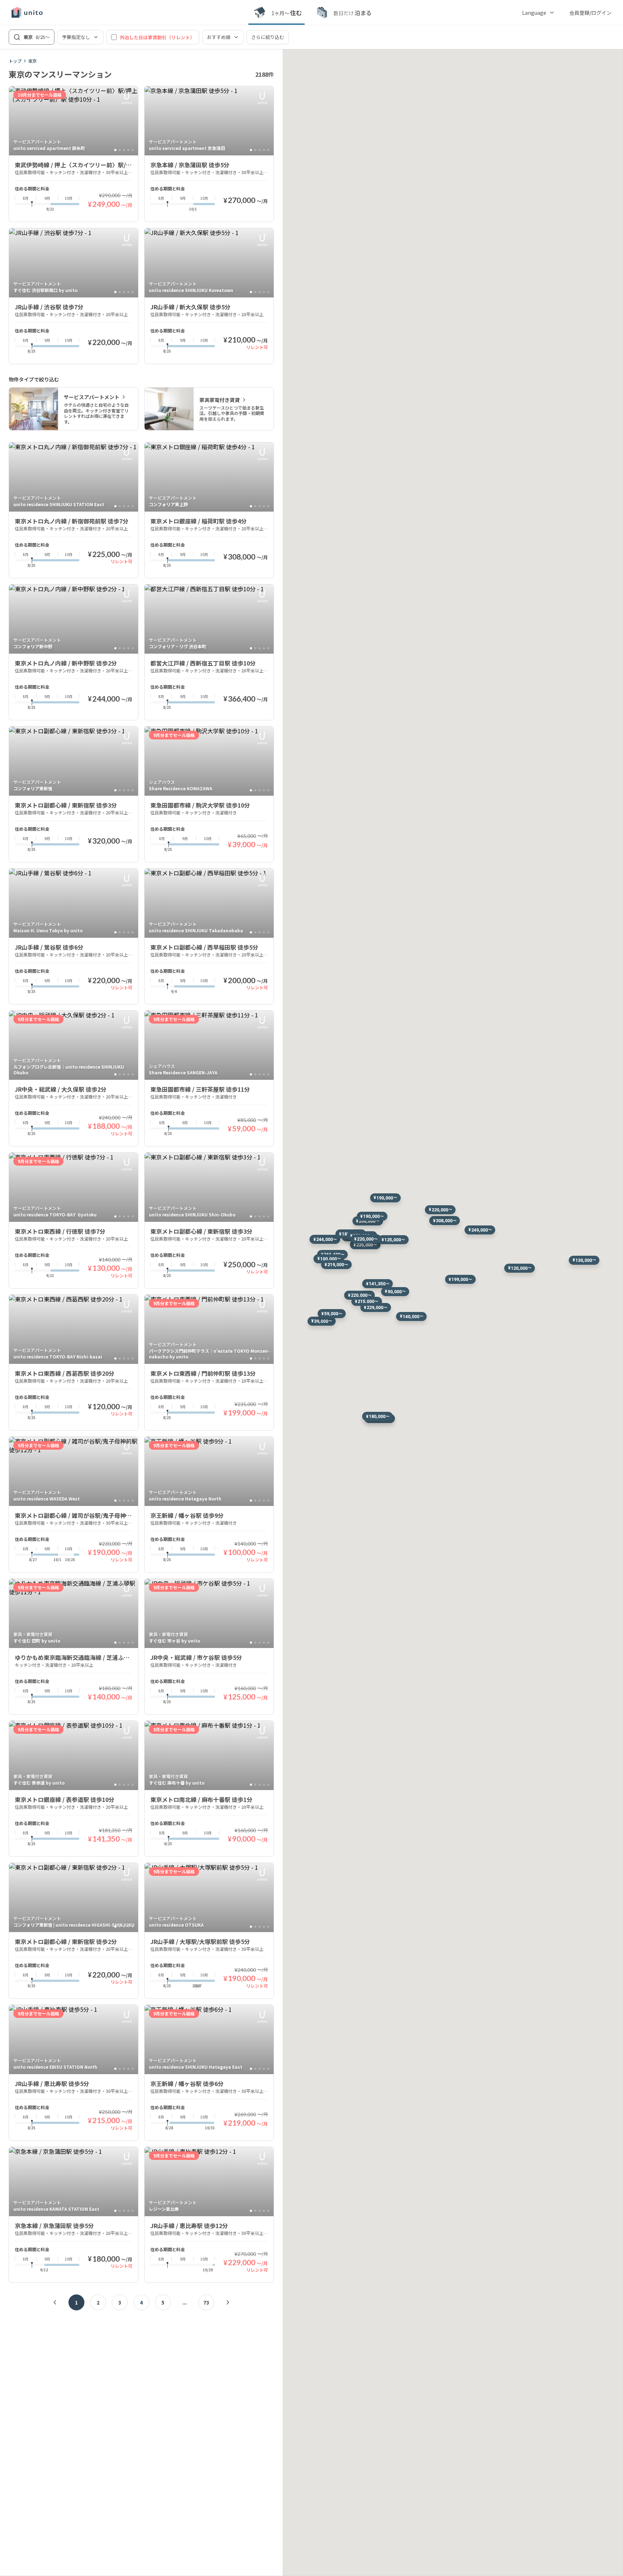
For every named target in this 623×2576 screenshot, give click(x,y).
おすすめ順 (219, 37)
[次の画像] (129, 121)
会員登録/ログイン (590, 13)
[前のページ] (55, 2302)
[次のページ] (228, 2302)
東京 (32, 61)
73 (206, 2302)
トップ (15, 61)
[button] (480, 1230)
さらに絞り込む (268, 37)
